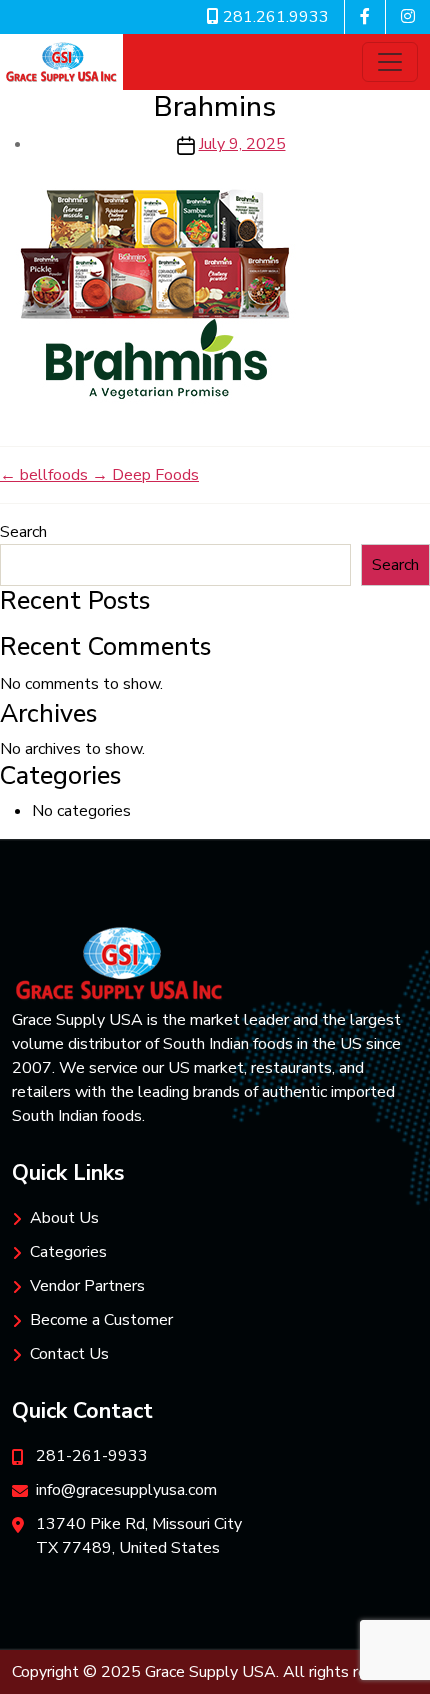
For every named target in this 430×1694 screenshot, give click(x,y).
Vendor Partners (87, 1286)
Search (23, 532)
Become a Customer (101, 1320)
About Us (64, 1218)
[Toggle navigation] (390, 62)
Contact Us (69, 1354)
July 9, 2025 (242, 144)
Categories (68, 1252)
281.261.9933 (274, 17)
